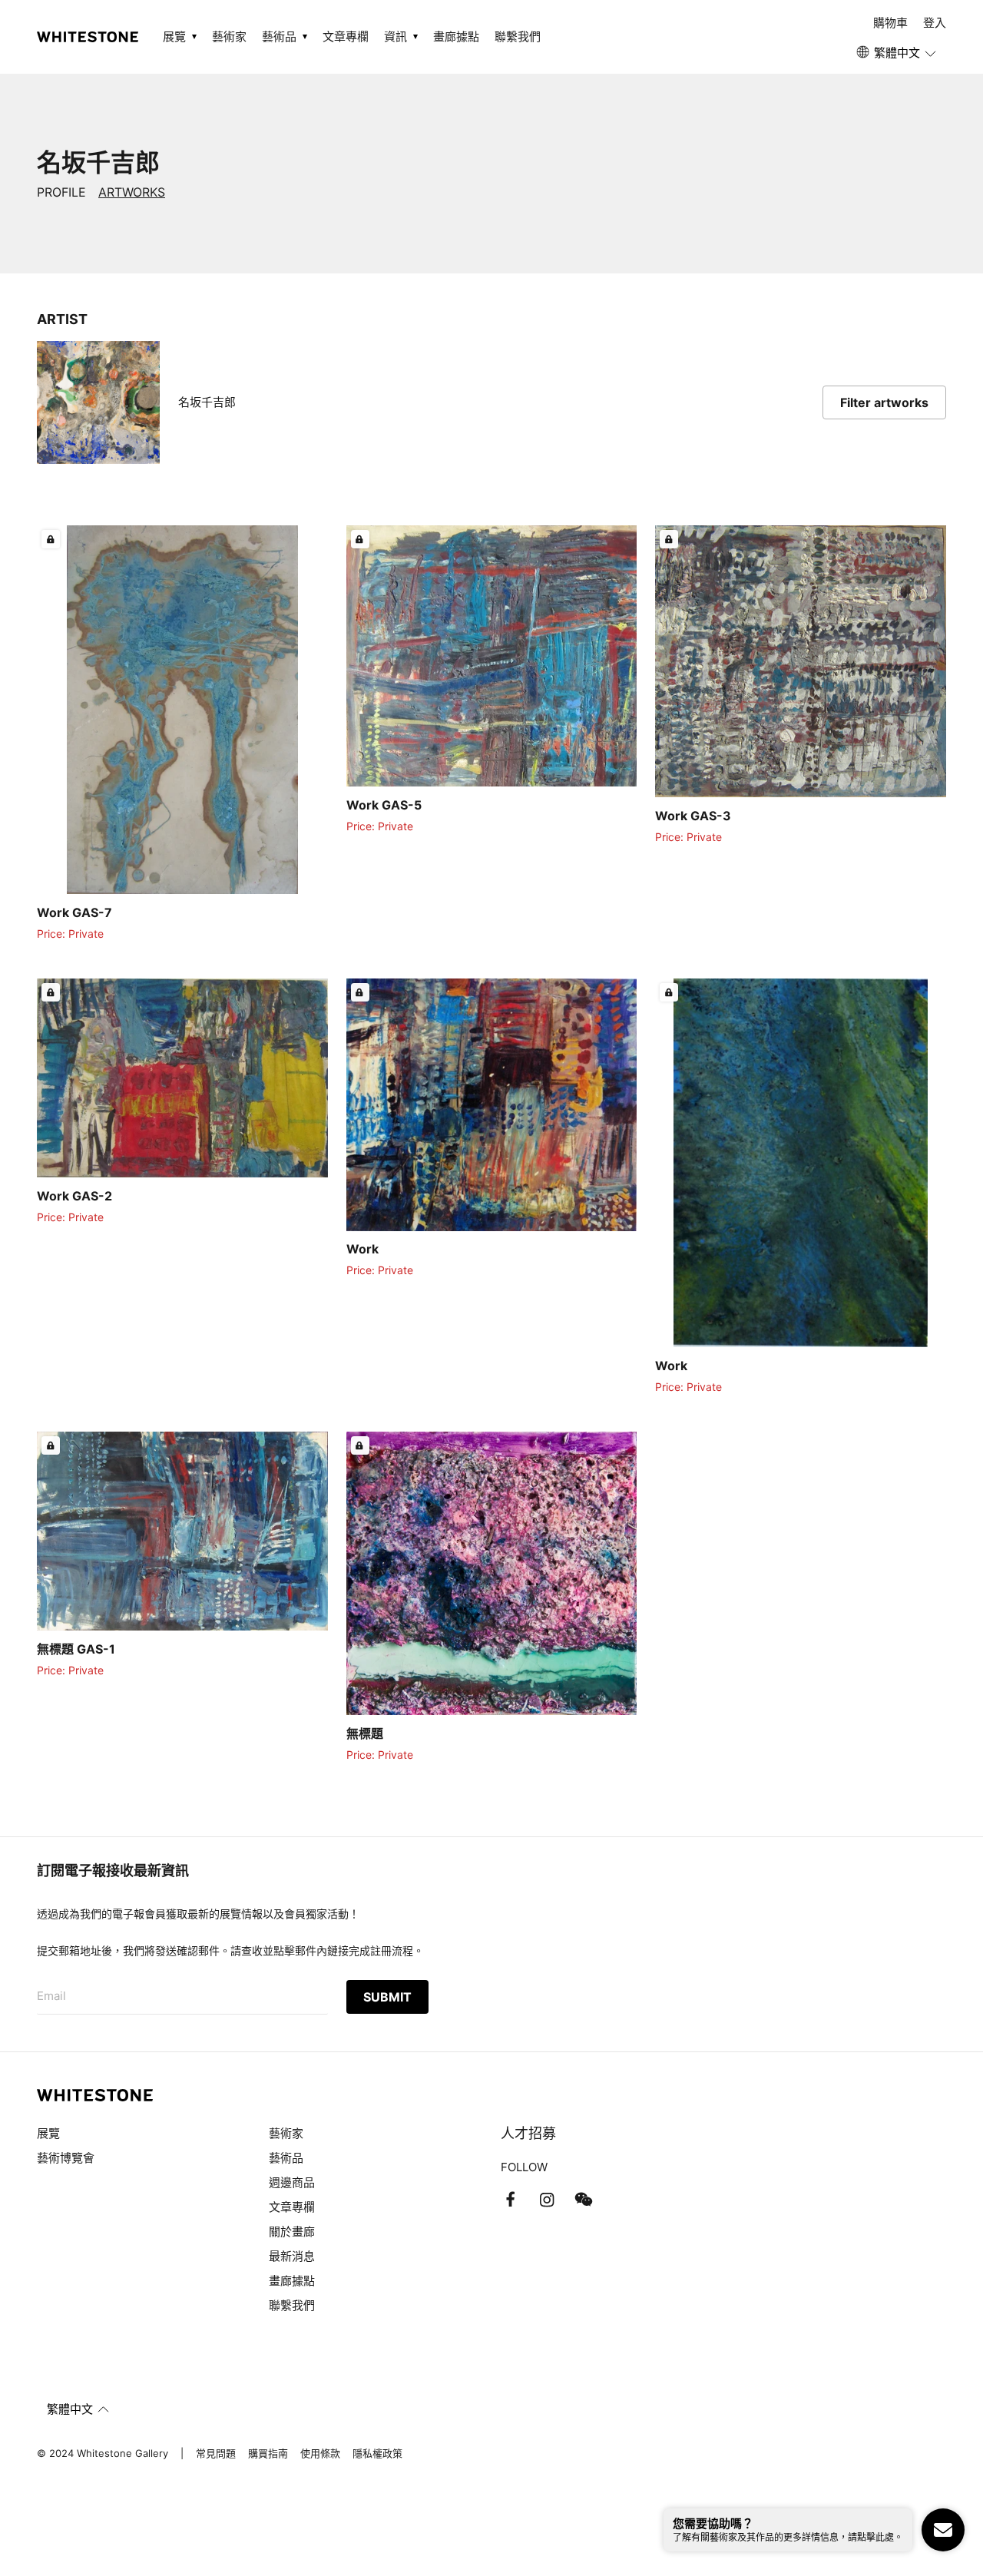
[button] (897, 53)
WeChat (584, 2200)
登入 (935, 23)
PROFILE (61, 192)
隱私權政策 (377, 2453)
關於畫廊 (293, 2232)
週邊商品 (292, 2182)
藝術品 (286, 2158)
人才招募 (528, 2133)
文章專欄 (346, 36)
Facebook (510, 2200)
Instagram (547, 2200)
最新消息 (292, 2256)
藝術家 (229, 36)
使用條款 (320, 2453)
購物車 (890, 23)
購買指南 (268, 2453)
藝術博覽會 (66, 2158)
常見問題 (216, 2453)
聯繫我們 (518, 36)
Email (51, 1996)
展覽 (48, 2133)
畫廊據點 (456, 36)
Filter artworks (884, 402)
